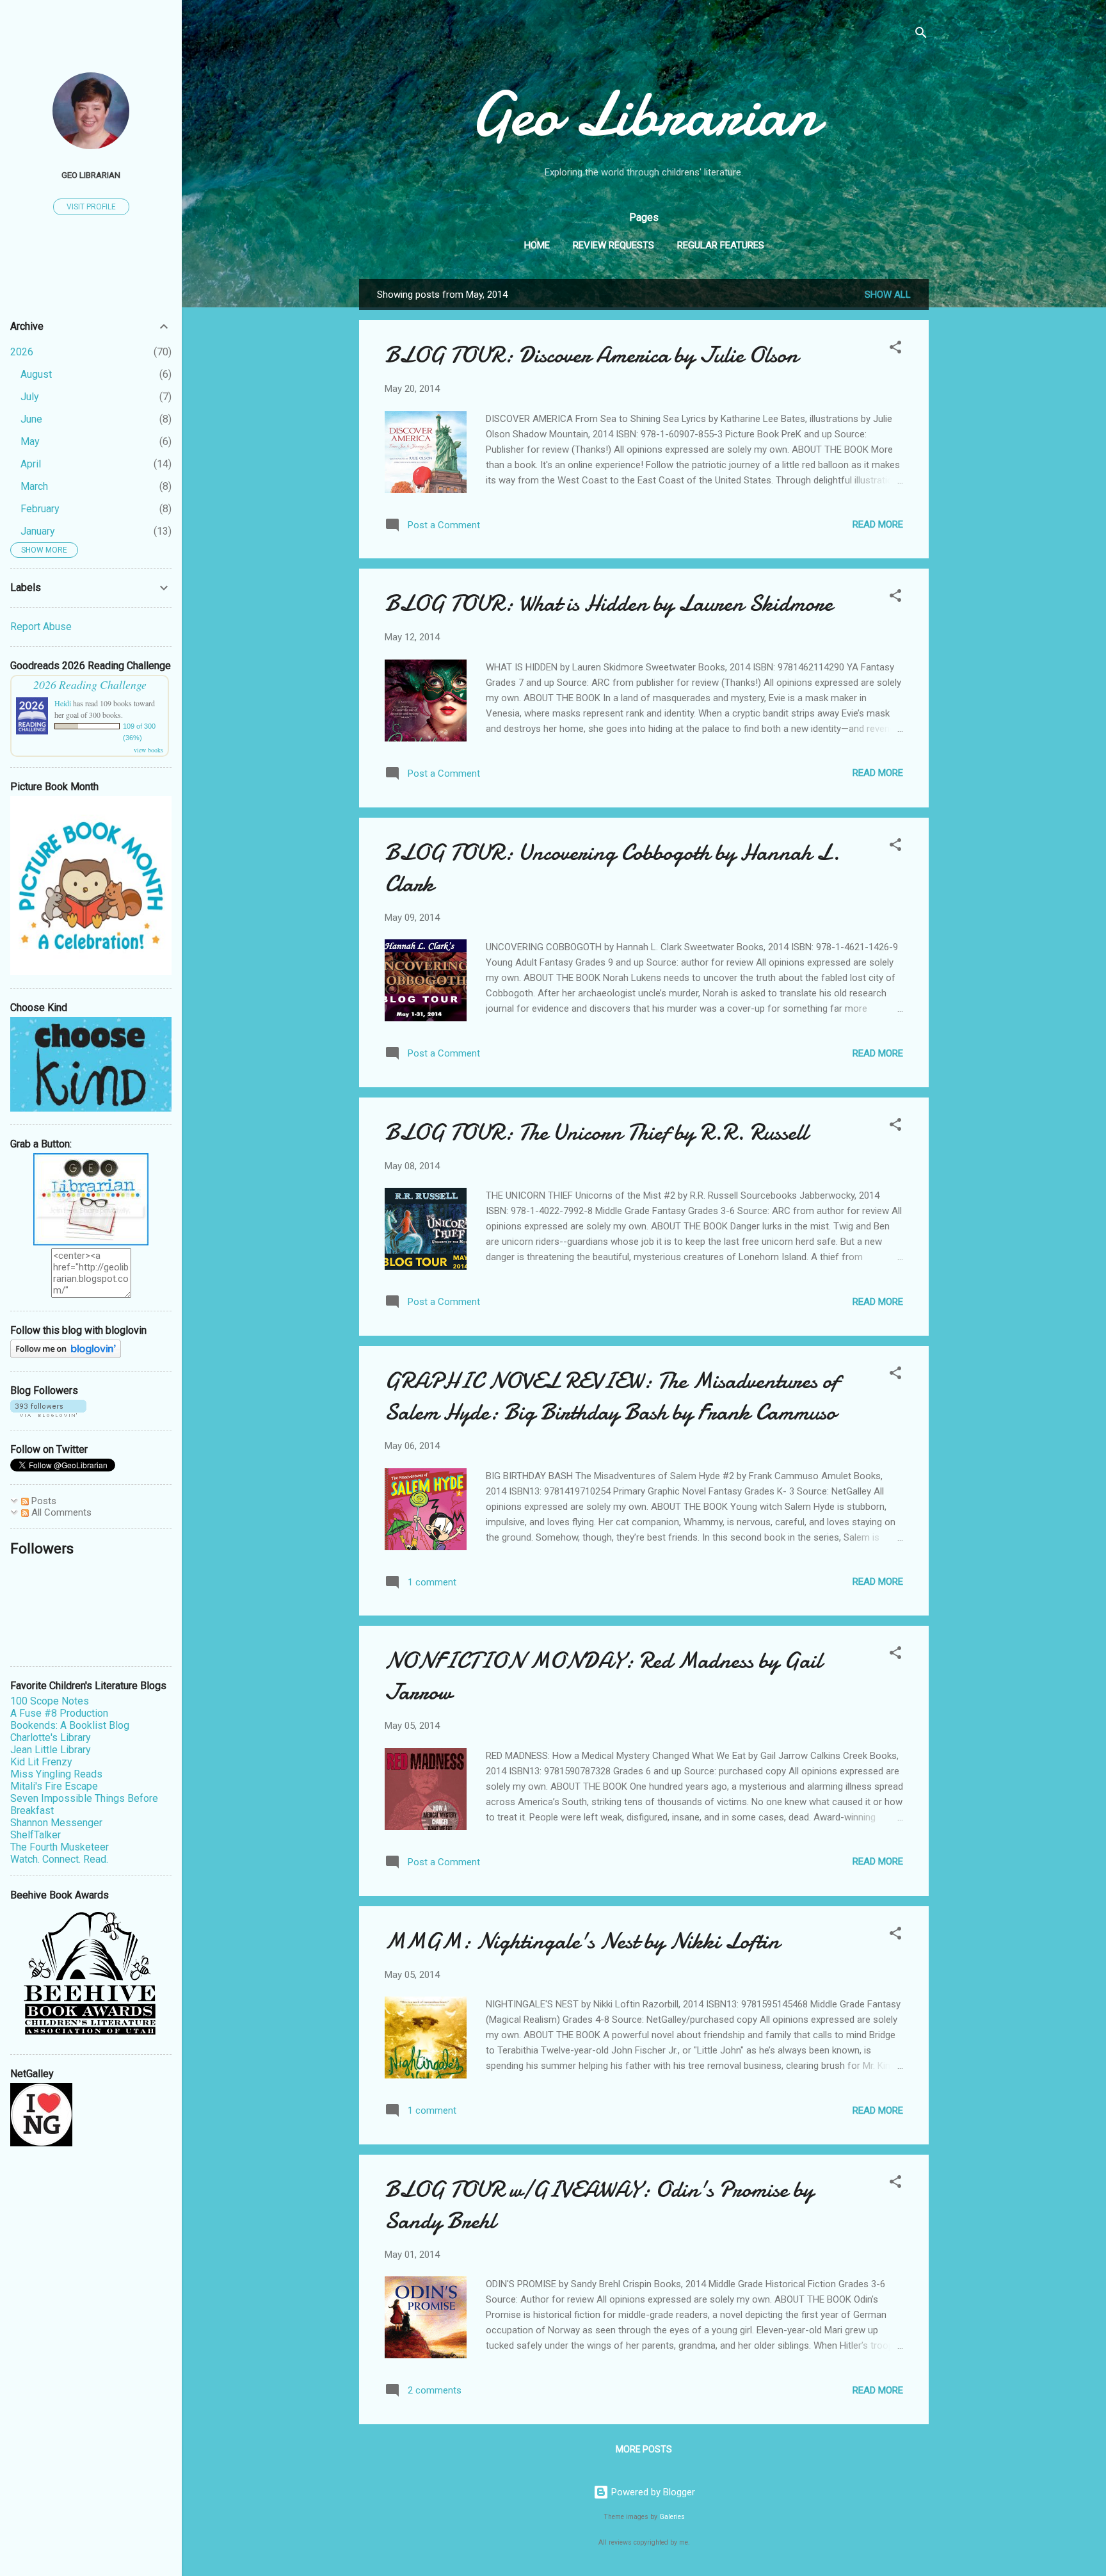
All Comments (60, 1512)
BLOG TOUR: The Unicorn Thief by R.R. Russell (596, 1132)
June (31, 419)
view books (148, 750)
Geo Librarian (644, 114)
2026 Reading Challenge (90, 685)
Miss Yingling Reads (56, 1774)
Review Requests (613, 245)
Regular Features (721, 245)
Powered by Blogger (652, 2492)
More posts (644, 2449)
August (36, 374)
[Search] (921, 35)
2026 (22, 352)
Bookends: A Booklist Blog (70, 1725)
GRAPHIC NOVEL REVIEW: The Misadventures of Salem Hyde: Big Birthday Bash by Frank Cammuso (612, 1397)
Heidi (63, 703)
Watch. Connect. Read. (59, 1859)
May (30, 441)
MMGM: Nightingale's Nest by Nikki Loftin (582, 1941)
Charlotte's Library (51, 1738)
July (30, 397)
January (38, 531)
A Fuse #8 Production (59, 1713)
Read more (878, 524)
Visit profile (91, 207)
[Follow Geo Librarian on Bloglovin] (66, 1355)
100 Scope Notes (50, 1701)
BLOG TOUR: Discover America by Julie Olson (591, 355)
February (40, 509)
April (31, 464)
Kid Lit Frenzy (41, 1762)
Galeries (672, 2517)
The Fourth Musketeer (60, 1847)
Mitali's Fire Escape (54, 1786)
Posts (43, 1501)
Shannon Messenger (56, 1823)
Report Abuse (41, 627)
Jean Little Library (51, 1750)
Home (537, 245)
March (34, 486)
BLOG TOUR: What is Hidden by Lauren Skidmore (609, 603)
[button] (895, 349)
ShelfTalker (36, 1835)
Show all (888, 295)
